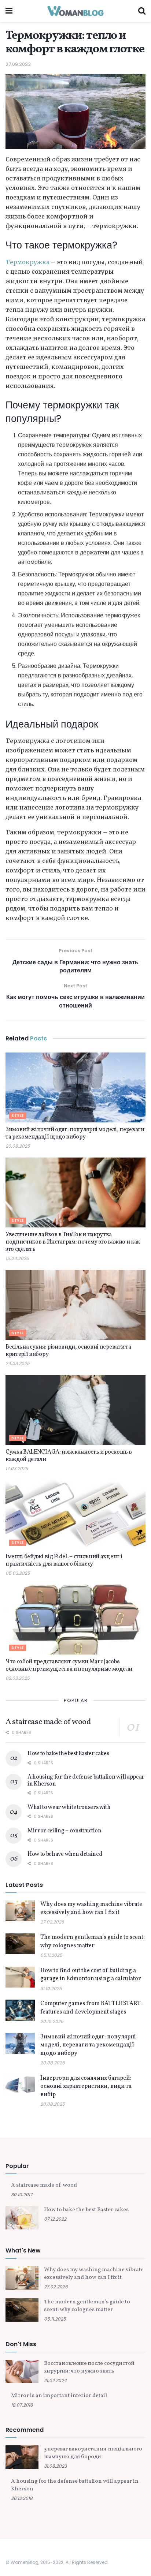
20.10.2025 (52, 2021)
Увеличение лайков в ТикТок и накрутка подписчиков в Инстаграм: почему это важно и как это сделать (73, 1242)
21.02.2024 (55, 2380)
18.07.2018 (22, 2405)
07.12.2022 (55, 2219)
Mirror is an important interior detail (59, 2396)
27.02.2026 (52, 1922)
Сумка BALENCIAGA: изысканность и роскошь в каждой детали (69, 1456)
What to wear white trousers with (69, 1807)
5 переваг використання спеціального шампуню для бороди (93, 2453)
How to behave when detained (65, 1854)
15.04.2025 (17, 1258)
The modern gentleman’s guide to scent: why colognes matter (93, 1941)
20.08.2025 (18, 1146)
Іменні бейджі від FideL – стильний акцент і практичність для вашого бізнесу (64, 1560)
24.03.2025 (18, 1363)
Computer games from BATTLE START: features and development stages (91, 2008)
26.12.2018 (22, 2498)
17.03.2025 (17, 1468)
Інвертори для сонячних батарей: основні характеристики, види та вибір (86, 2087)
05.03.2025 (18, 1573)
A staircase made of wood (48, 1722)
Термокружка (27, 262)
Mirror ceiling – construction (65, 1831)
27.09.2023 (18, 64)
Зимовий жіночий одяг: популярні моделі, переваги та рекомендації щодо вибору (75, 1133)
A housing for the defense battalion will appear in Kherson (86, 1780)
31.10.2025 (51, 1988)
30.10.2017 (22, 2194)
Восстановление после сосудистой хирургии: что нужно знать (89, 2367)
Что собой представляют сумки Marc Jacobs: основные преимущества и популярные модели (69, 1665)
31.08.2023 (55, 2466)
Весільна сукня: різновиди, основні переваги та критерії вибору (68, 1351)
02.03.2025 (18, 1678)
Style (18, 1116)
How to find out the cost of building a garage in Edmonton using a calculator (91, 1975)
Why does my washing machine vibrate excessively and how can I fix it (91, 1908)
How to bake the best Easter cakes (68, 1754)
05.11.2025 (51, 1955)
